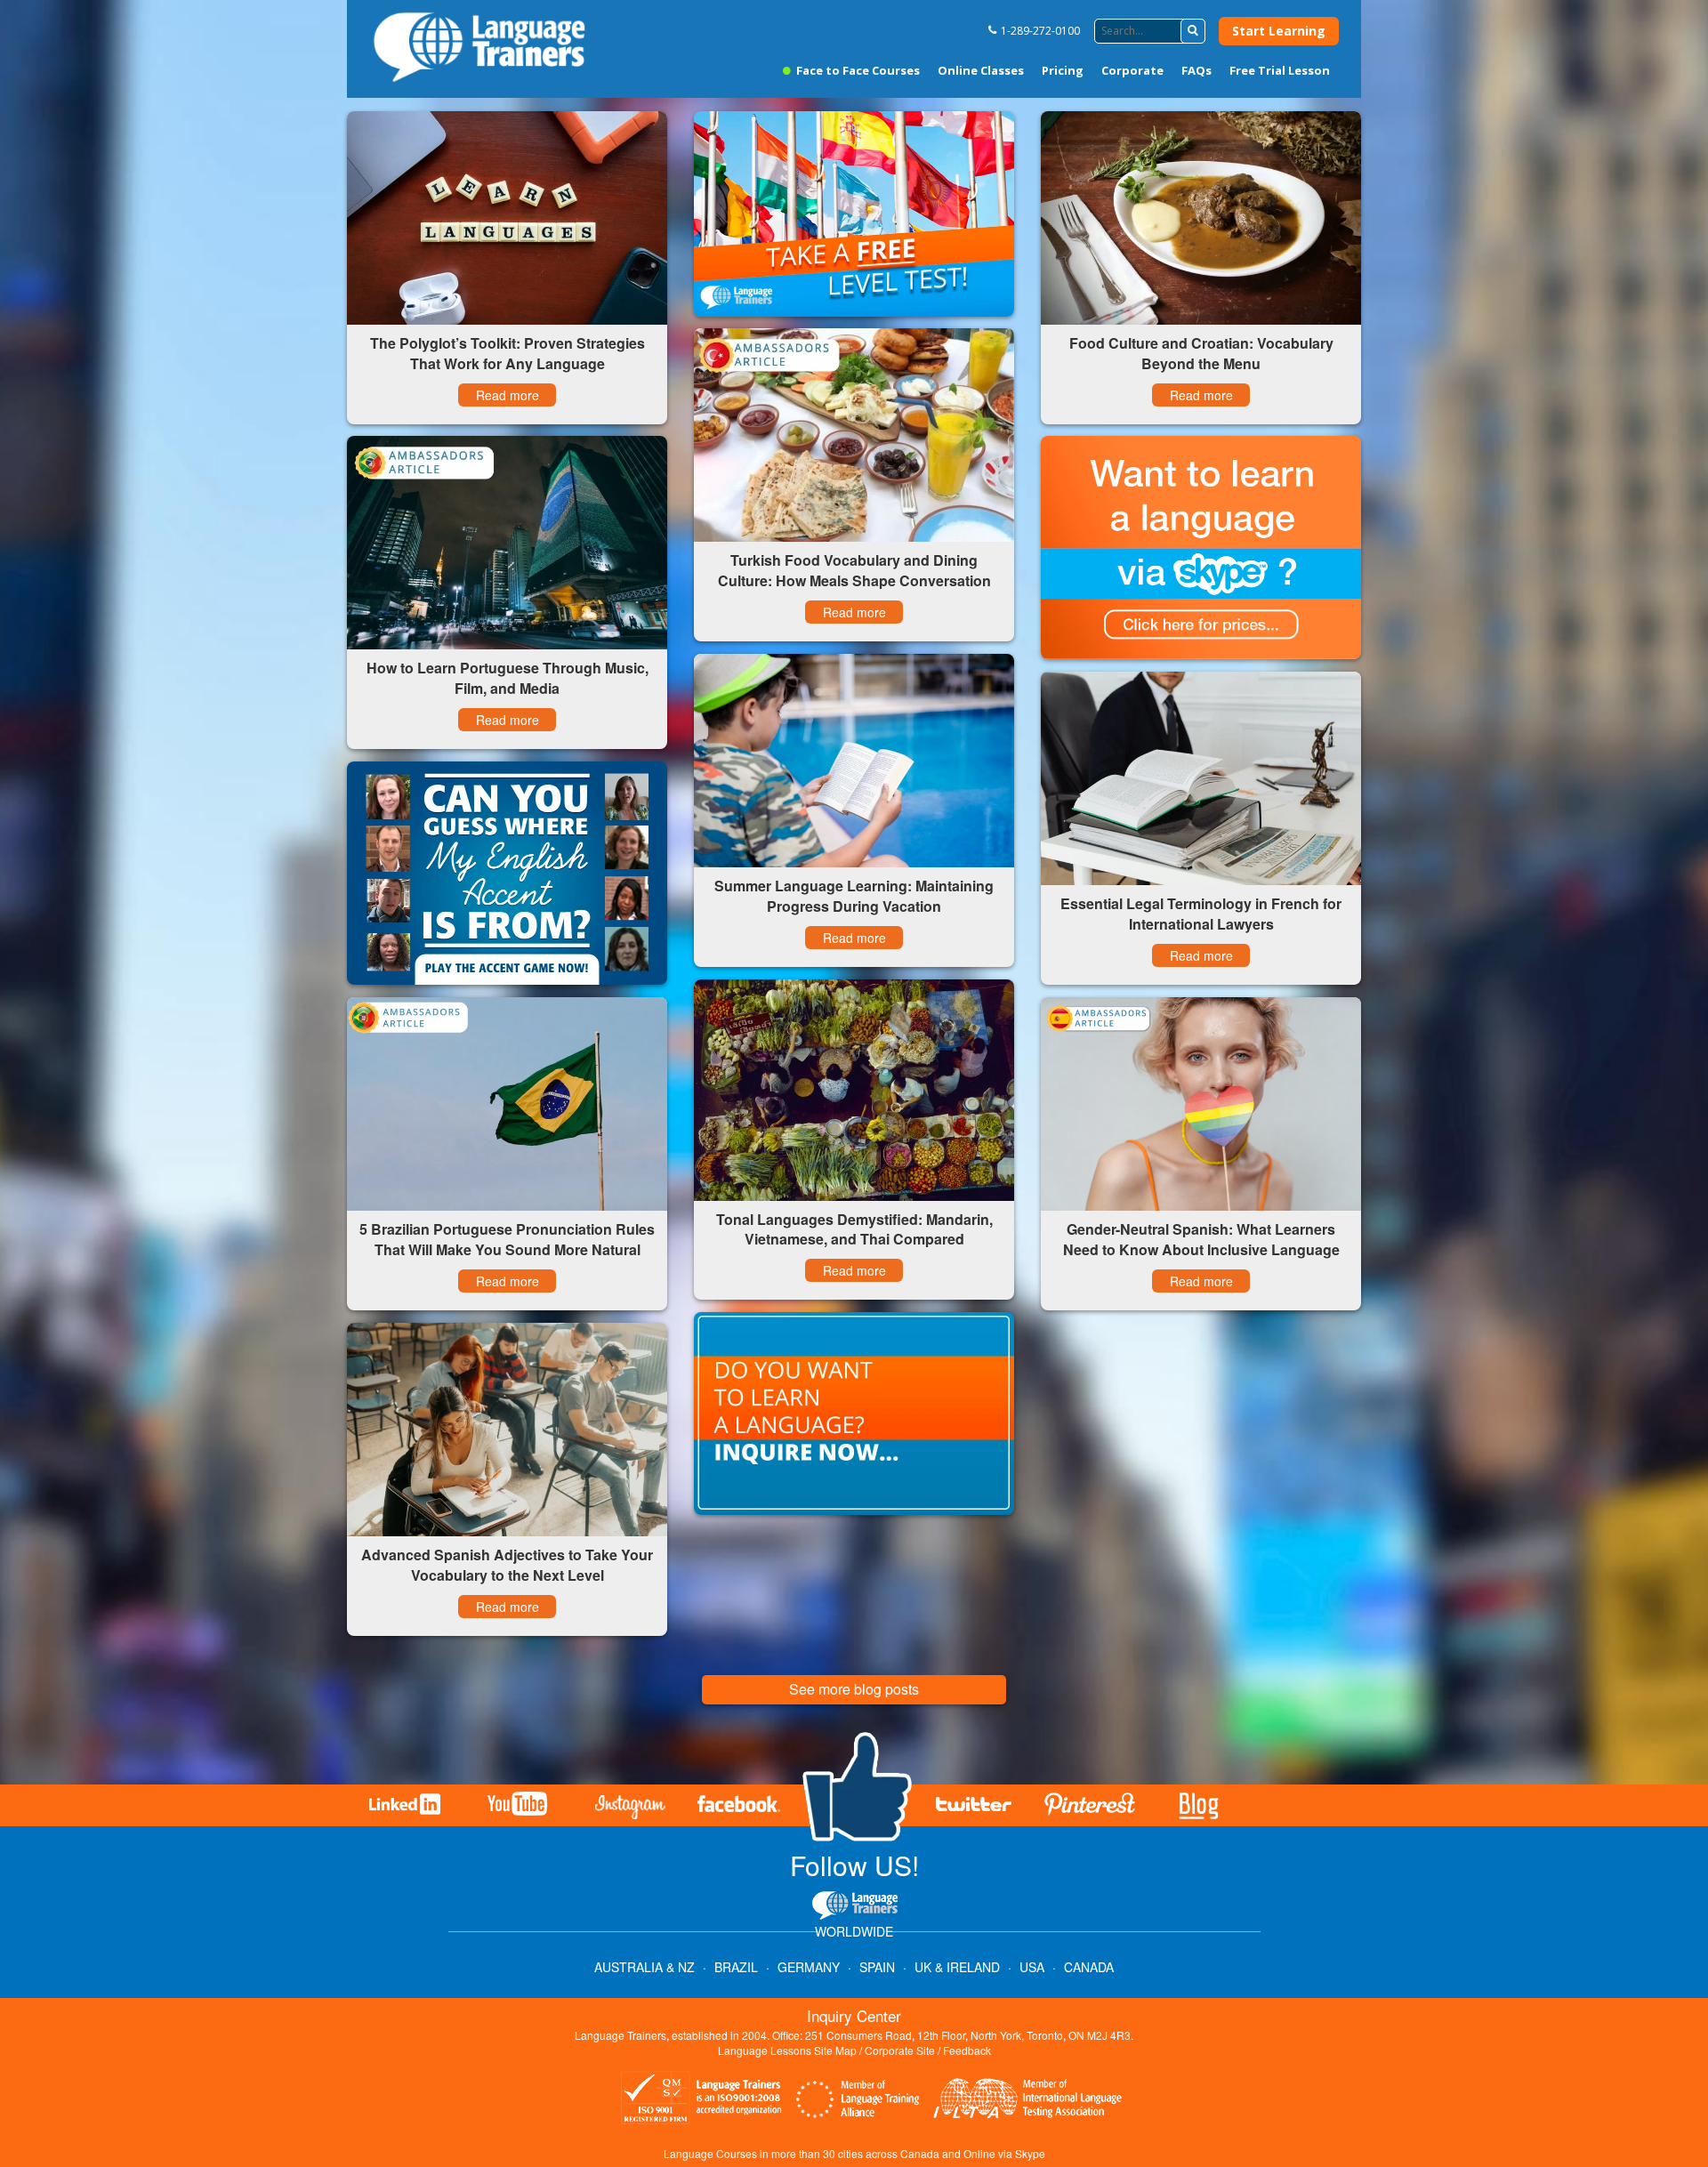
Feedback (967, 2050)
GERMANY (809, 1967)
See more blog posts (854, 1689)
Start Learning (1279, 31)
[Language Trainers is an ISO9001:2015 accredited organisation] (702, 2100)
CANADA (1089, 1967)
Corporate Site (900, 2050)
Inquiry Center (854, 2015)
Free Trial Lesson (1280, 70)
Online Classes (981, 70)
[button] (1193, 31)
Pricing (1063, 70)
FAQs (1196, 70)
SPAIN (877, 1967)
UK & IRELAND (957, 1967)
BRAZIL (736, 1967)
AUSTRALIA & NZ (645, 1967)
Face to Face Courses (857, 70)
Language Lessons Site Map (787, 2050)
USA (1032, 1967)
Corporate (1132, 70)
